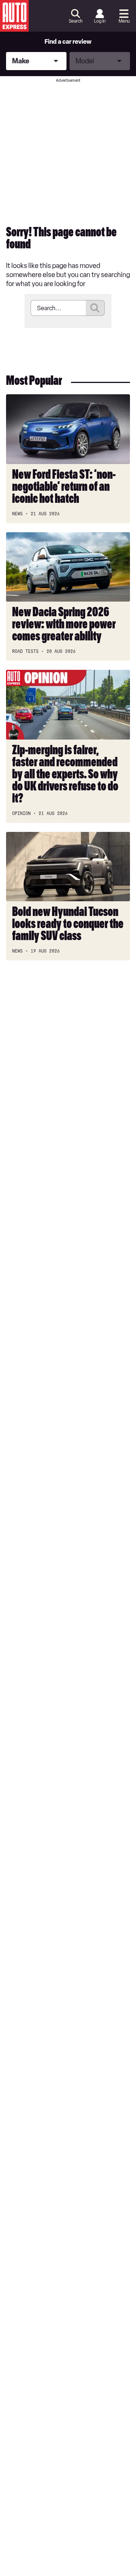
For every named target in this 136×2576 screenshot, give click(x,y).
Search (76, 21)
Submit (95, 308)
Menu (124, 21)
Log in (100, 21)
